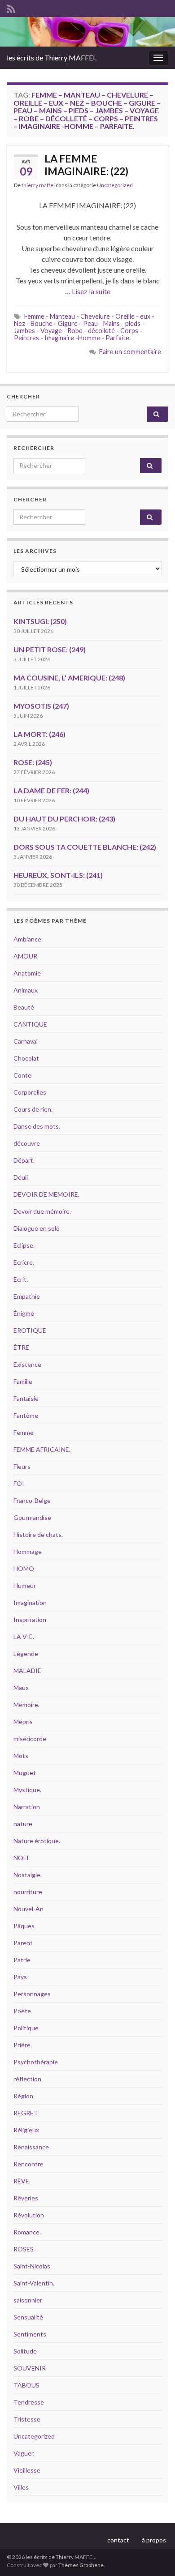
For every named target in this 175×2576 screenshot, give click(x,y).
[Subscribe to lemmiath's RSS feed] (11, 7)
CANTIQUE (30, 1024)
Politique (26, 2028)
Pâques (24, 1926)
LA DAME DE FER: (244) (51, 790)
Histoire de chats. (38, 1534)
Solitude (25, 2351)
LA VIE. (24, 1637)
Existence (27, 1364)
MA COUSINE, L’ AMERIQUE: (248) (69, 678)
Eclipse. (24, 1245)
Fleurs (22, 1466)
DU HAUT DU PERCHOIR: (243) (64, 819)
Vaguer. (24, 2453)
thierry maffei (38, 185)
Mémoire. (26, 1705)
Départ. (24, 1160)
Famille (23, 1381)
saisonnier (28, 2300)
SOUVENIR (30, 2368)
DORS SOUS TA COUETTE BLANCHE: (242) (85, 847)
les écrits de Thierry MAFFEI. (52, 58)
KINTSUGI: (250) (40, 621)
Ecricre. (24, 1262)
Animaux (26, 990)
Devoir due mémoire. (42, 1211)
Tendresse (29, 2402)
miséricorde (30, 1739)
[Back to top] (155, 2556)
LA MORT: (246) (39, 734)
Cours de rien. (33, 1109)
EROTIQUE (30, 1330)
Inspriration (30, 1620)
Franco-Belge (32, 1500)
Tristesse (27, 2419)
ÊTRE (21, 1347)
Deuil (21, 1177)
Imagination (30, 1603)
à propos (154, 2540)
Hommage (28, 1551)
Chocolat (26, 1058)
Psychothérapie (36, 2062)
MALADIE (27, 1671)
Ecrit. (21, 1279)
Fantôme (26, 1415)
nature (23, 1824)
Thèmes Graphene (81, 2565)
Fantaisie (26, 1398)
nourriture (28, 1892)
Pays (20, 1977)
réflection (27, 2079)
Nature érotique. (37, 1841)
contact (118, 2540)
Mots (21, 1756)
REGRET (26, 2113)
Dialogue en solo (37, 1228)
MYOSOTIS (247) (41, 706)
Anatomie (27, 973)
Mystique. (27, 1790)
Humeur (25, 1585)
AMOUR (25, 956)
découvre (27, 1143)
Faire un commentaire (130, 352)
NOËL (22, 1858)
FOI (19, 1483)
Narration (27, 1807)
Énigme (24, 1313)
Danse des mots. (37, 1126)
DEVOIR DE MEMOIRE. (46, 1194)
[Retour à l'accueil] (87, 32)
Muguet (25, 1773)
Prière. (23, 2045)
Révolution (29, 2215)
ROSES (24, 2249)
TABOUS (26, 2385)
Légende (26, 1654)
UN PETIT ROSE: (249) (50, 649)
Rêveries (26, 2198)
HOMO (24, 1568)
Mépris (23, 1722)
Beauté (24, 1007)
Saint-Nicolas (32, 2266)
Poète (22, 2011)
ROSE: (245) (33, 762)
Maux (21, 1688)
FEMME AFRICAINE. (42, 1449)
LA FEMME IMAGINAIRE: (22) (86, 165)
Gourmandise (32, 1517)
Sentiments (30, 2334)
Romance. (27, 2232)
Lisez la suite (91, 291)
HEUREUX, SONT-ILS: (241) (58, 875)
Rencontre (28, 2164)
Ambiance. (28, 939)
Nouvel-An (28, 1909)
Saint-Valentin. (34, 2283)
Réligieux (26, 2130)
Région (23, 2096)
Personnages (32, 1994)
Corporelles (30, 1092)
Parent (23, 1943)
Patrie (22, 1960)
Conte (22, 1075)
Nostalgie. (28, 1875)
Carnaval (26, 1041)
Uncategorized (115, 185)
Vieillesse (27, 2470)
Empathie (27, 1296)
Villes (21, 2487)
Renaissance (31, 2147)
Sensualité (28, 2317)
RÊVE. (22, 2181)
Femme (24, 1432)
